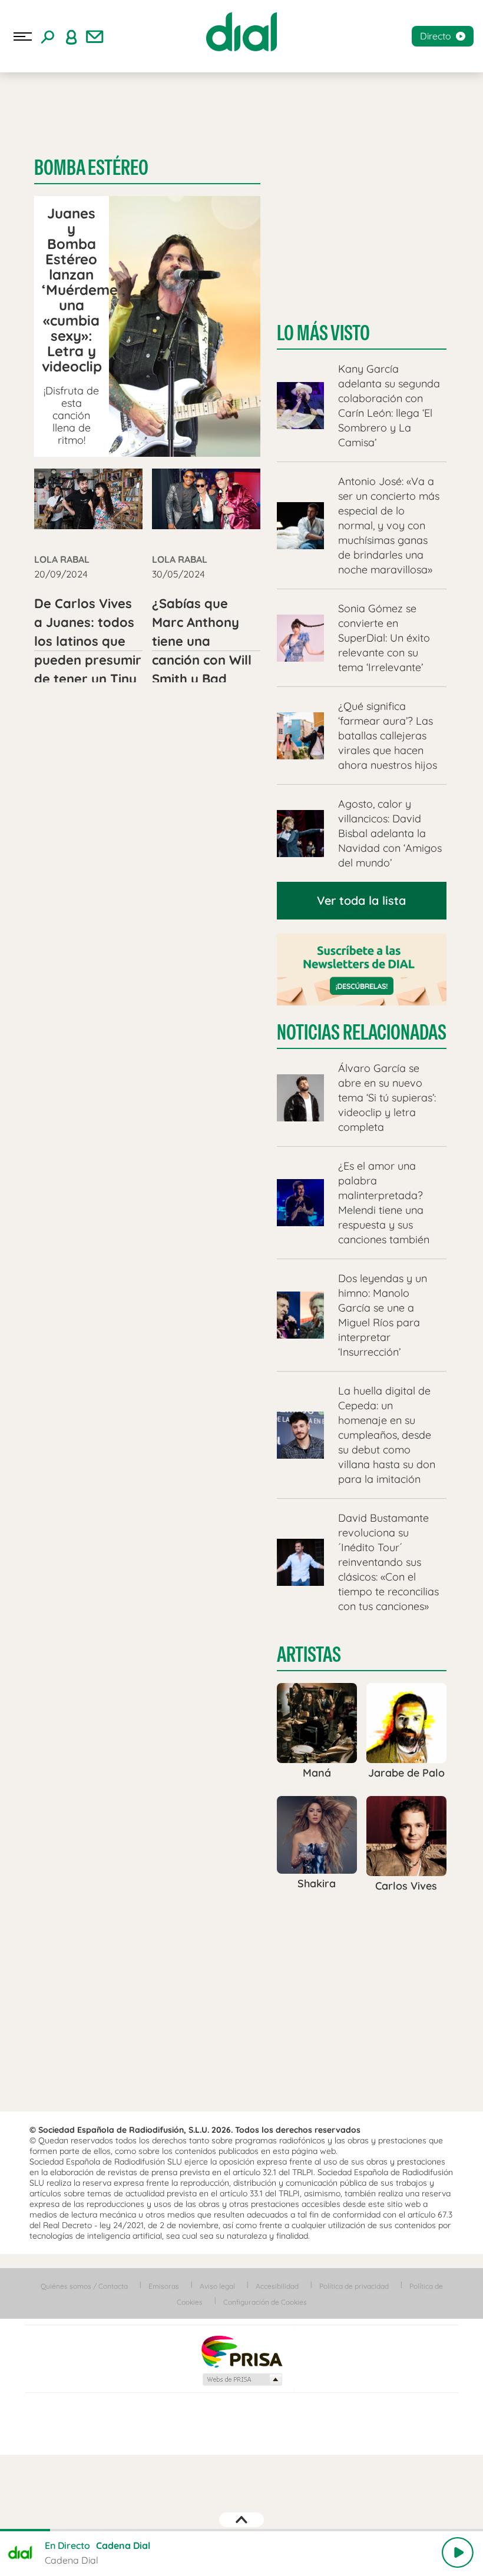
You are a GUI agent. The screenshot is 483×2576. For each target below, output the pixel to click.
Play (458, 2552)
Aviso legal (217, 2286)
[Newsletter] (95, 36)
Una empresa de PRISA (241, 2351)
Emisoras (164, 2286)
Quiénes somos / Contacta (84, 2286)
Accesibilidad (277, 2286)
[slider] (241, 2530)
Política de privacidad (354, 2286)
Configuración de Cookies (265, 2302)
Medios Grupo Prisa (242, 2379)
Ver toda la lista (361, 900)
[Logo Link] (241, 32)
